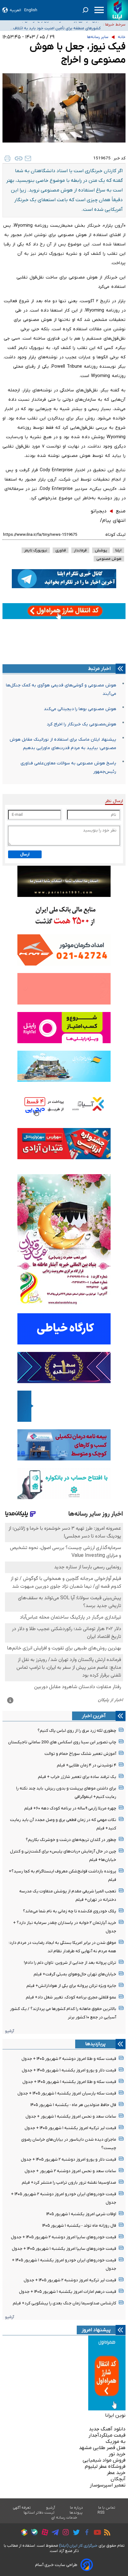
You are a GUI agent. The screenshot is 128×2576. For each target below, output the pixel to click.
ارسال (25, 854)
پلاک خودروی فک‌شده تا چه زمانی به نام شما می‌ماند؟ (70, 1911)
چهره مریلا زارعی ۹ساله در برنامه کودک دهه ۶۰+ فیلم (70, 1808)
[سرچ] (85, 10)
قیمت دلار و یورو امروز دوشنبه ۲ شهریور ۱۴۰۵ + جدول (69, 2160)
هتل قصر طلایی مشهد (102, 2448)
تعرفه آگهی (22, 2508)
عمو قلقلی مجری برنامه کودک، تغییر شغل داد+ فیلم (71, 1997)
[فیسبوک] (85, 2533)
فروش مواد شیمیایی (104, 2460)
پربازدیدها (95, 2044)
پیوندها (76, 2513)
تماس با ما (107, 2508)
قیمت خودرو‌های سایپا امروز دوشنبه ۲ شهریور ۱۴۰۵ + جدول (64, 2237)
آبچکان (118, 2479)
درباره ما (77, 2508)
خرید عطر (116, 2473)
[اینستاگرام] (64, 2533)
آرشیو (9, 2031)
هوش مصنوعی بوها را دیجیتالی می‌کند (80, 709)
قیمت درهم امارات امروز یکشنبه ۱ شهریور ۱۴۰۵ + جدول (68, 2292)
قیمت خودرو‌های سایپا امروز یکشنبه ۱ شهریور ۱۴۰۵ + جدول (64, 2249)
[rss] (106, 2533)
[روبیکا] (23, 2533)
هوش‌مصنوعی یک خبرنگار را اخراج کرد (81, 724)
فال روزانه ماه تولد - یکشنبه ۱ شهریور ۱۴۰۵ (79, 2226)
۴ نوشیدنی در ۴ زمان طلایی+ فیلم (87, 1765)
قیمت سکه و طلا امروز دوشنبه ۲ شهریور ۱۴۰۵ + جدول (69, 2059)
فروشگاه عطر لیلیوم (105, 2467)
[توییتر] (75, 2533)
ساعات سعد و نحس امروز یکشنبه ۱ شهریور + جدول (71, 2116)
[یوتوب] (96, 2533)
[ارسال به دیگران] (28, 158)
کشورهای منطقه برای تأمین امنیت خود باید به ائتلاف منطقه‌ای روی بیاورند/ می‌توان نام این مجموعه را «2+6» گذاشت (54, 25)
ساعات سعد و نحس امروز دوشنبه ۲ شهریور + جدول (70, 2171)
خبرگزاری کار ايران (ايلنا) (78, 2546)
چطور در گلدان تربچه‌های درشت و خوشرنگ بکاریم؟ (71, 1840)
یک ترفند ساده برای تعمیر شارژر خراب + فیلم (77, 1777)
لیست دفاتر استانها (39, 2513)
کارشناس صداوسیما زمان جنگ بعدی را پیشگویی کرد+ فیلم (64, 2303)
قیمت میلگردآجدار (107, 2435)
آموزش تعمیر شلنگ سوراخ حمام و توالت (80, 1754)
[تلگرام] (54, 2533)
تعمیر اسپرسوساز (108, 2485)
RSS (101, 2513)
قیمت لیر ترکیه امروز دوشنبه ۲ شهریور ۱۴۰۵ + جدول (70, 2280)
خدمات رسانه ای (64, 2518)
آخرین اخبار (94, 1716)
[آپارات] (43, 2533)
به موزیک (116, 2442)
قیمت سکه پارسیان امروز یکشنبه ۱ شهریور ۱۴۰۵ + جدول (67, 2093)
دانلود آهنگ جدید (107, 2429)
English (31, 10)
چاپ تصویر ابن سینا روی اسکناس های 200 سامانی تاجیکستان (62, 1742)
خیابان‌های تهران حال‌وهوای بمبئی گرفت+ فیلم (75, 1974)
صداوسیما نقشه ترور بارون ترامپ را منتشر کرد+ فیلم (69, 2183)
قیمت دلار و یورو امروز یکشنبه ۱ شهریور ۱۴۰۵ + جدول (69, 2070)
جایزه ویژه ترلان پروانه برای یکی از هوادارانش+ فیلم (71, 1986)
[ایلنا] (118, 10)
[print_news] (7, 158)
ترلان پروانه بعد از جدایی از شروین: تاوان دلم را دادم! (70, 1963)
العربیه (15, 10)
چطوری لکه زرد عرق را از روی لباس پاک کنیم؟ (77, 1731)
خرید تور (117, 2454)
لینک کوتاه (115, 535)
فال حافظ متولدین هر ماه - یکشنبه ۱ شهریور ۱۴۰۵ (73, 2105)
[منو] (99, 10)
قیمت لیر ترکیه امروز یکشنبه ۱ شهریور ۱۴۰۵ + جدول (70, 2128)
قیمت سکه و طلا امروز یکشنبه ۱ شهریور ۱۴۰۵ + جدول (69, 2082)
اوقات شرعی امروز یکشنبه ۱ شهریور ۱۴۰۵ (81, 2214)
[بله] (33, 2533)
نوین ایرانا (115, 2415)
